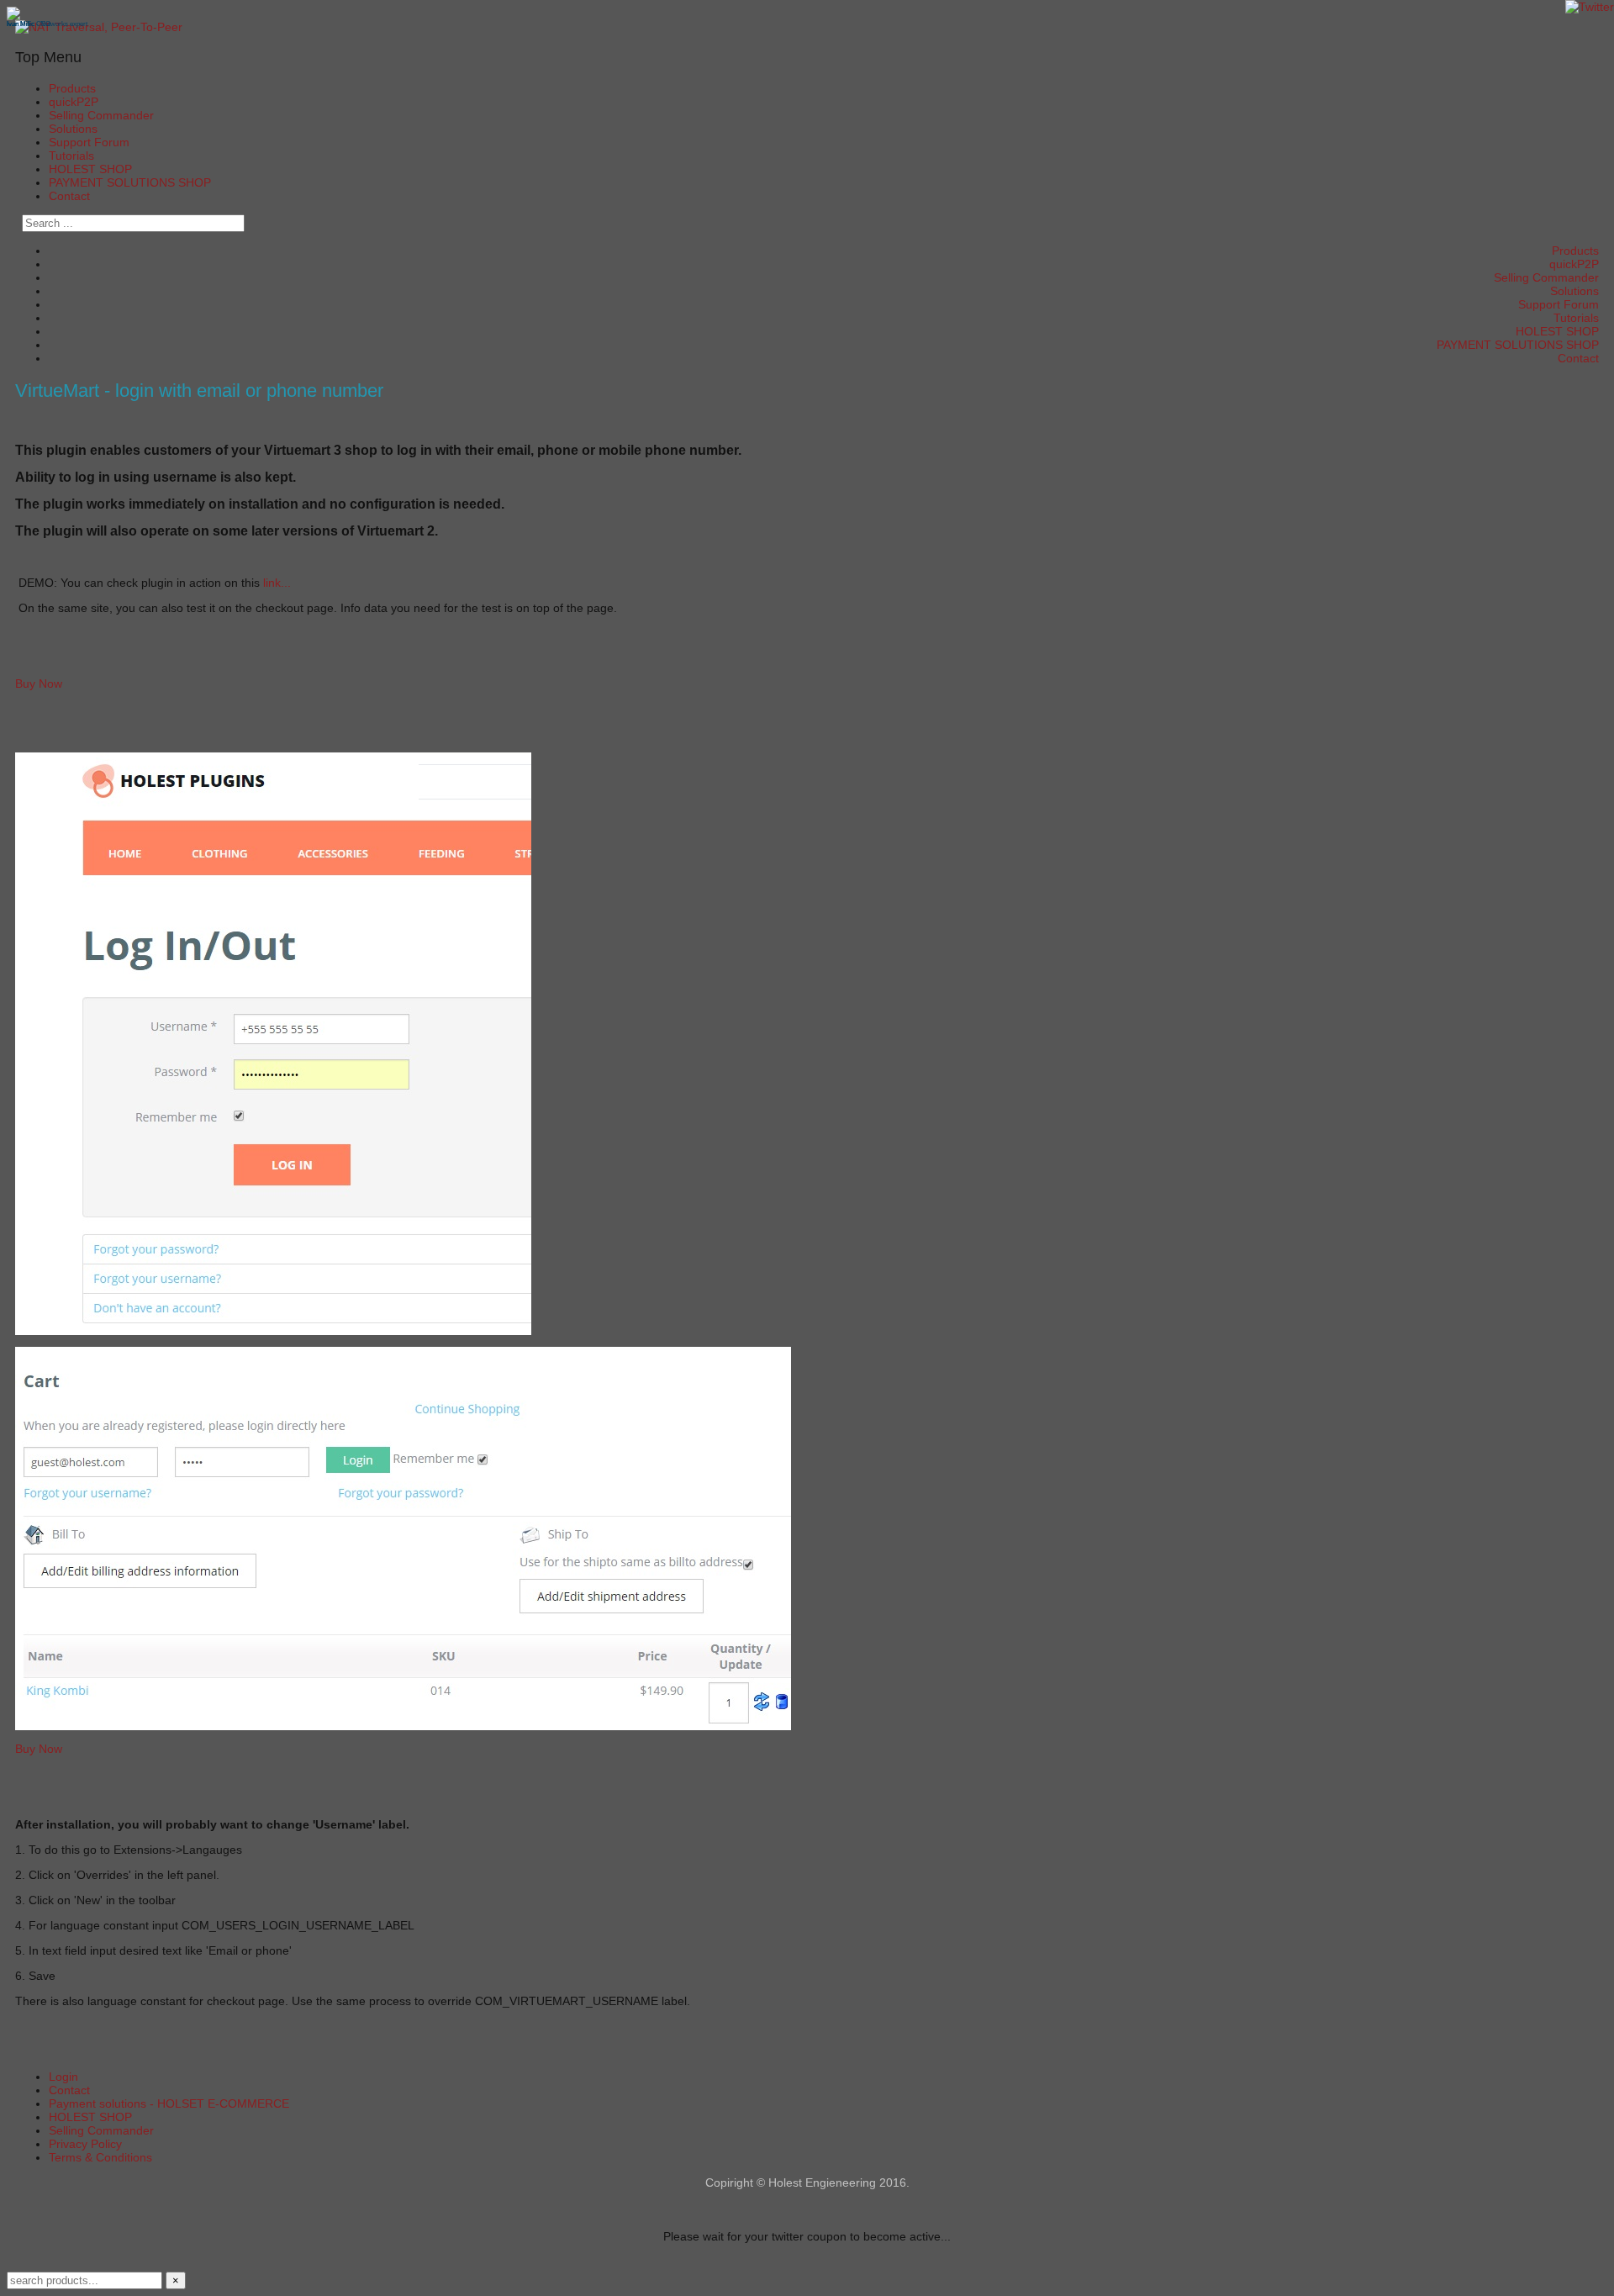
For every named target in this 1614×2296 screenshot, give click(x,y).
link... (277, 583)
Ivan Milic (21, 24)
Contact (69, 196)
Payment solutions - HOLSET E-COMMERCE (169, 2103)
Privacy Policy (85, 2144)
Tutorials (71, 156)
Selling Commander (101, 115)
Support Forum (89, 142)
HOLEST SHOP (90, 169)
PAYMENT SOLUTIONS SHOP (130, 182)
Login (63, 2077)
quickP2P (74, 102)
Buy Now (39, 684)
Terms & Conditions (100, 2157)
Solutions (73, 129)
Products (72, 88)
